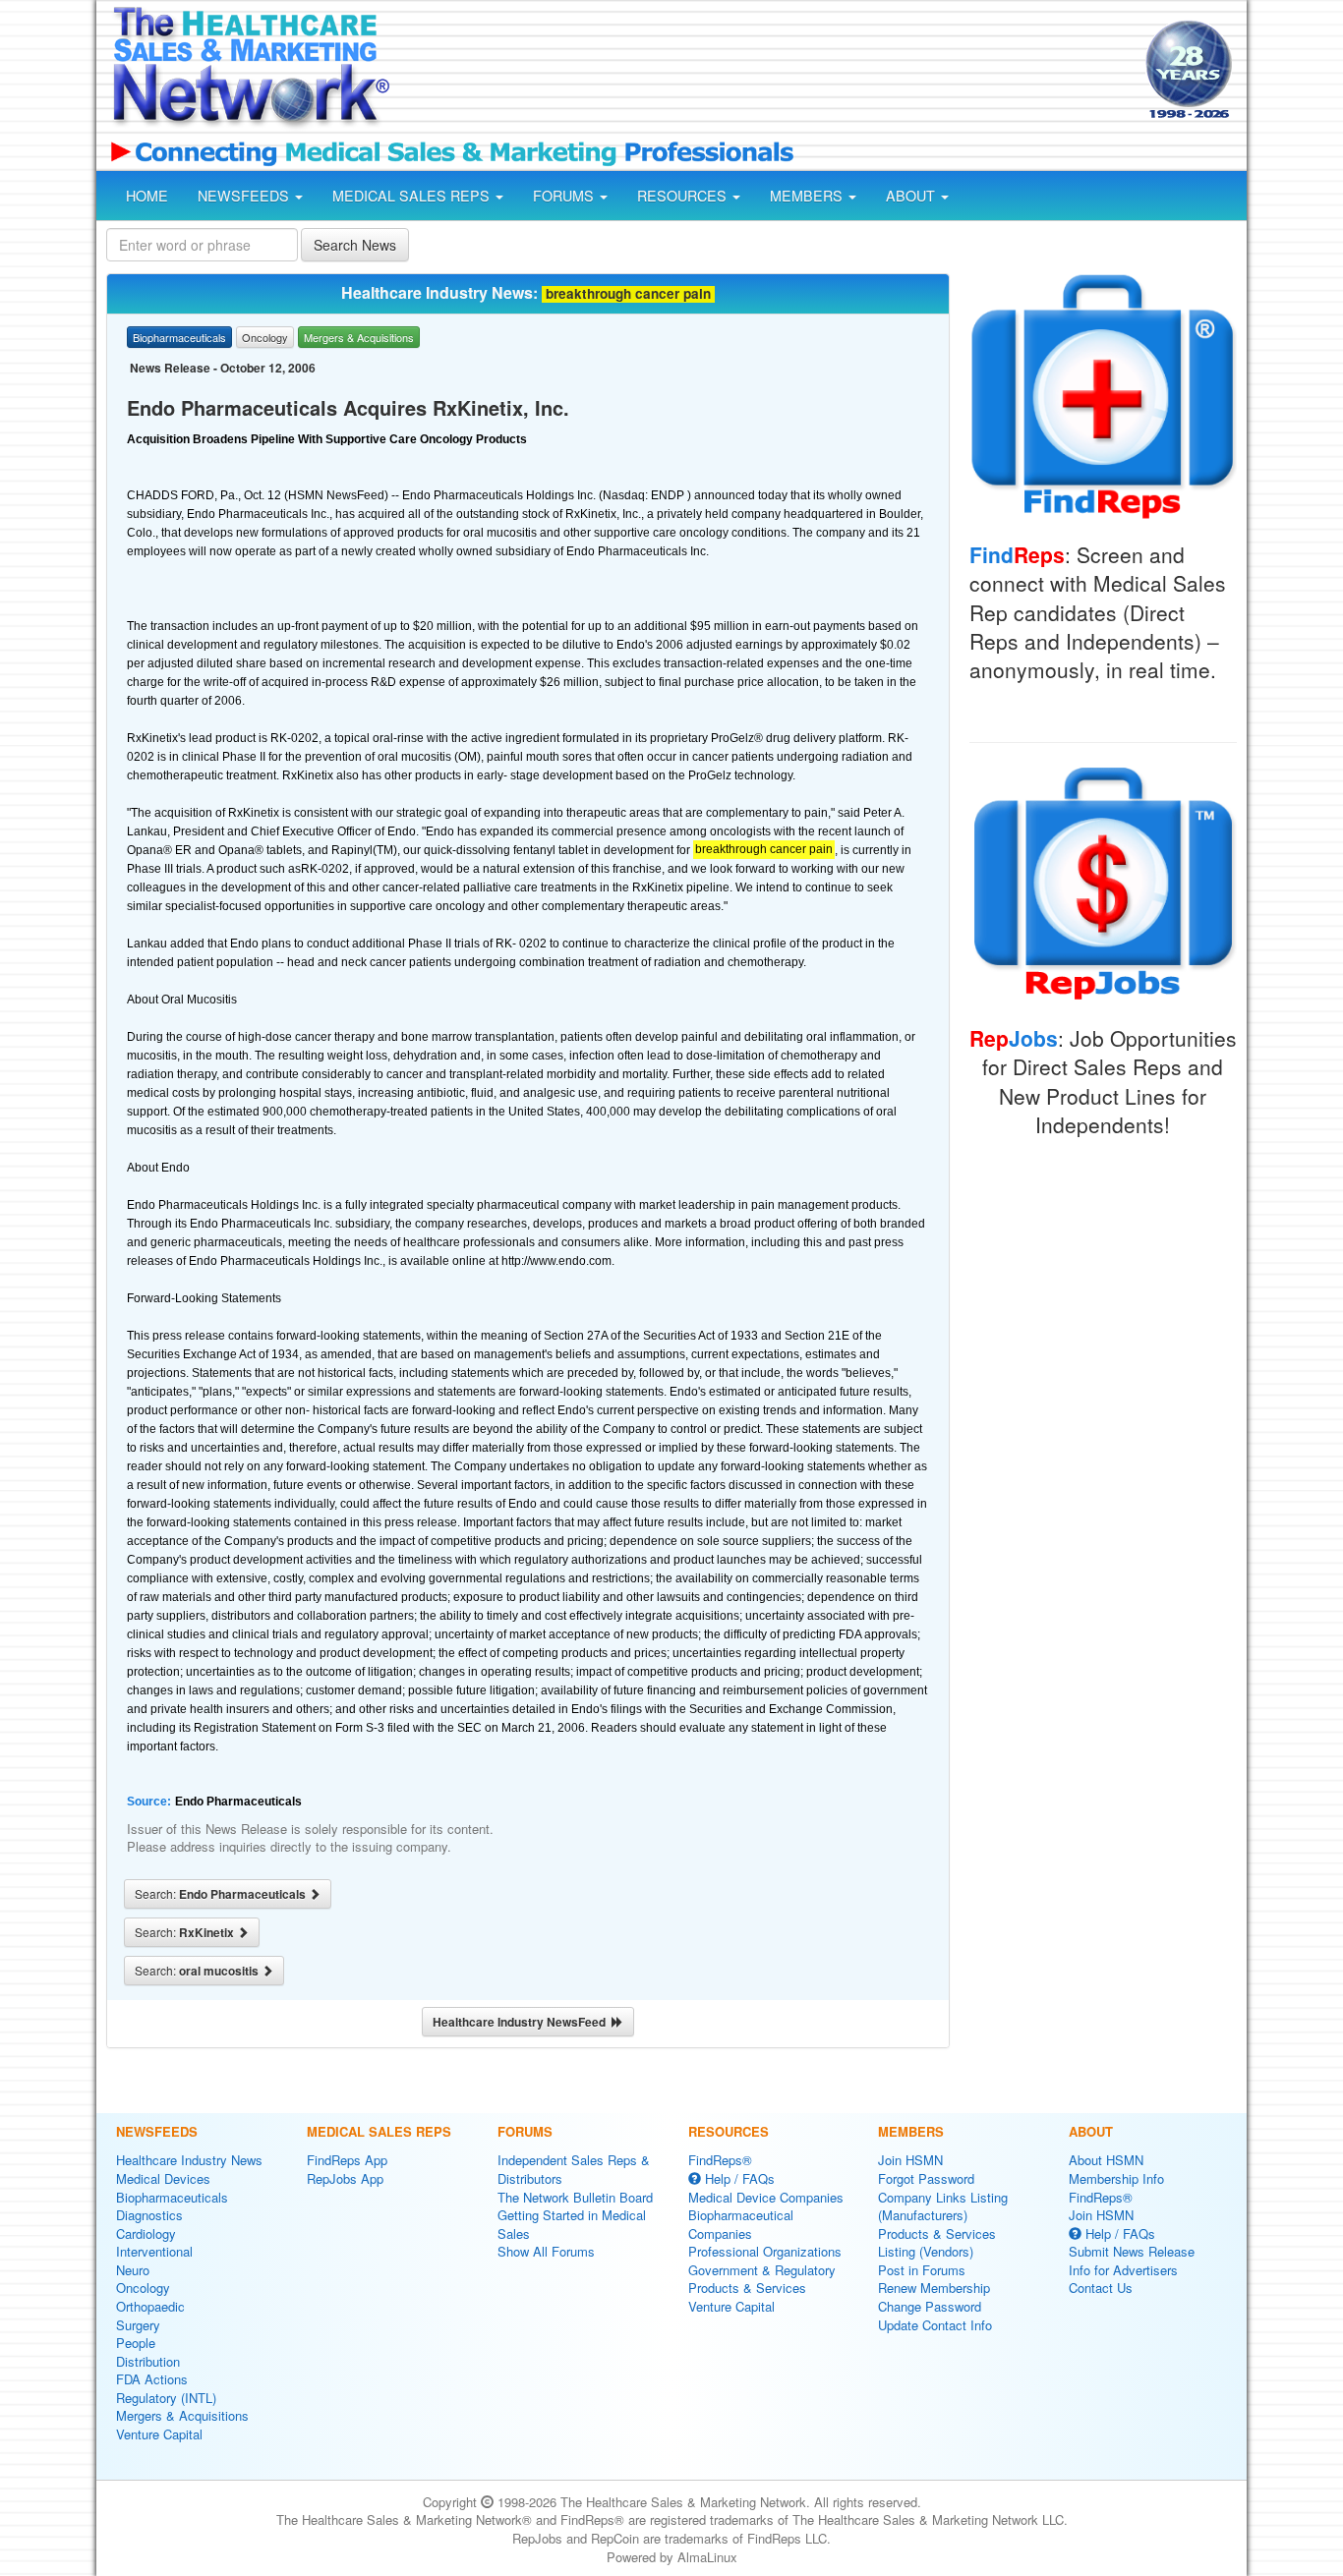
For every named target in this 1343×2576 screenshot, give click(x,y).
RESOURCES (684, 196)
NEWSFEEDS (245, 196)
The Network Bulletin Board (575, 2197)
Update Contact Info (935, 2325)
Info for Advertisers (1123, 2270)
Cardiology (146, 2233)
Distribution (148, 2361)
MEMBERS (808, 196)
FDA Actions (152, 2379)
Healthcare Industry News (189, 2160)
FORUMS (565, 196)
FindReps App (347, 2160)
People (136, 2343)
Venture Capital (159, 2434)
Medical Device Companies (766, 2197)
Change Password (930, 2306)
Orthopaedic (150, 2306)
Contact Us (1101, 2288)
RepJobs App (345, 2178)
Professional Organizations (765, 2251)
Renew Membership (934, 2288)
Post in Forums (922, 2270)
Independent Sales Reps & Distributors (574, 2169)
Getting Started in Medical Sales (572, 2224)
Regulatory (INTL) (166, 2398)
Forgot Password (926, 2178)
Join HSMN (910, 2160)
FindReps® (720, 2160)
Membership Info (1116, 2178)
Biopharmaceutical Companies (741, 2224)
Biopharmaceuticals (172, 2197)
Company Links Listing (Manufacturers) (943, 2206)
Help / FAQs (738, 2178)
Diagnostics (149, 2215)
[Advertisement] (766, 72)
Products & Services (747, 2288)
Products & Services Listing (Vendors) (937, 2243)
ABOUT (912, 196)
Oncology (143, 2288)
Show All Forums (546, 2251)
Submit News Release (1132, 2251)
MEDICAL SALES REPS (413, 196)
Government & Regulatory (762, 2270)
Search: (222, 1894)
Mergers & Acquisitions (182, 2415)
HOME (147, 196)
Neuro (133, 2270)
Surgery (138, 2325)
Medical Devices (163, 2178)
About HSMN (1106, 2160)
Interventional (154, 2251)
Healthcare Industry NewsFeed (522, 2022)
